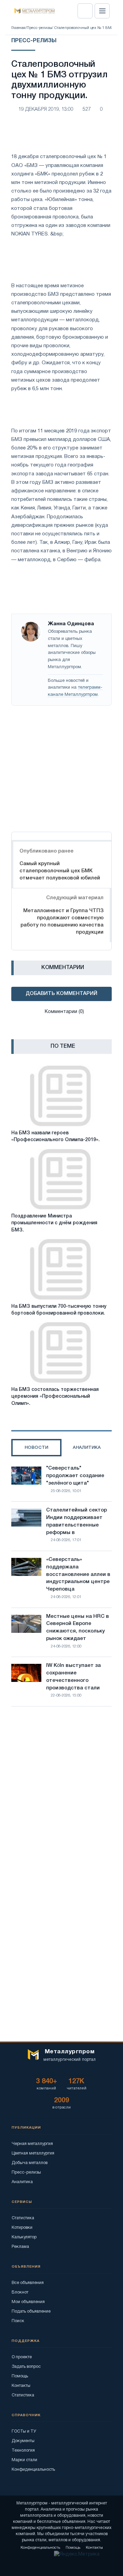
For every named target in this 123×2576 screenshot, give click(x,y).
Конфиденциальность (33, 2470)
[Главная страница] (32, 11)
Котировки (22, 2228)
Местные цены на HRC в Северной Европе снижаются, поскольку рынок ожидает (78, 1628)
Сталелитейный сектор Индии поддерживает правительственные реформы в (77, 1521)
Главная (18, 28)
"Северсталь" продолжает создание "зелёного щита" (75, 1476)
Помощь (20, 2376)
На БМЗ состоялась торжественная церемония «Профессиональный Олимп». (55, 1397)
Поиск (18, 2321)
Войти (85, 11)
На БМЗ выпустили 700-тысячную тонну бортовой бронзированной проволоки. (59, 1310)
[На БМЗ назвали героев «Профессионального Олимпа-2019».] (60, 1096)
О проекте (22, 2357)
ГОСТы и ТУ (24, 2431)
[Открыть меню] (102, 11)
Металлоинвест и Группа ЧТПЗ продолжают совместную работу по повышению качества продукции (62, 922)
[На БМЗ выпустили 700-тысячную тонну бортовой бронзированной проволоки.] (60, 1269)
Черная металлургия (32, 2144)
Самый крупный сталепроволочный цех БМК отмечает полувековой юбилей (60, 871)
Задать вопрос (26, 2367)
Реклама (20, 2247)
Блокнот (20, 2292)
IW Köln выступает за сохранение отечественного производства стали (73, 1677)
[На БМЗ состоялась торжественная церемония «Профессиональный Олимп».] (60, 1353)
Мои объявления (28, 2302)
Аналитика (22, 2182)
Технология (23, 2450)
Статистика (23, 2218)
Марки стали (24, 2460)
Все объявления (28, 2283)
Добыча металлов (30, 2163)
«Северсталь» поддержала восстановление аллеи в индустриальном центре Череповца (78, 1574)
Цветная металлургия (33, 2153)
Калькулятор (24, 2237)
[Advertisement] (61, 767)
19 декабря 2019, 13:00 (46, 110)
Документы (23, 2441)
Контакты (21, 2386)
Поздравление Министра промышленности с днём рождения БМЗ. (54, 1223)
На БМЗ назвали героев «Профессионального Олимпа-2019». (56, 1137)
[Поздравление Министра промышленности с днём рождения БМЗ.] (60, 1179)
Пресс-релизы (39, 28)
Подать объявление (31, 2311)
